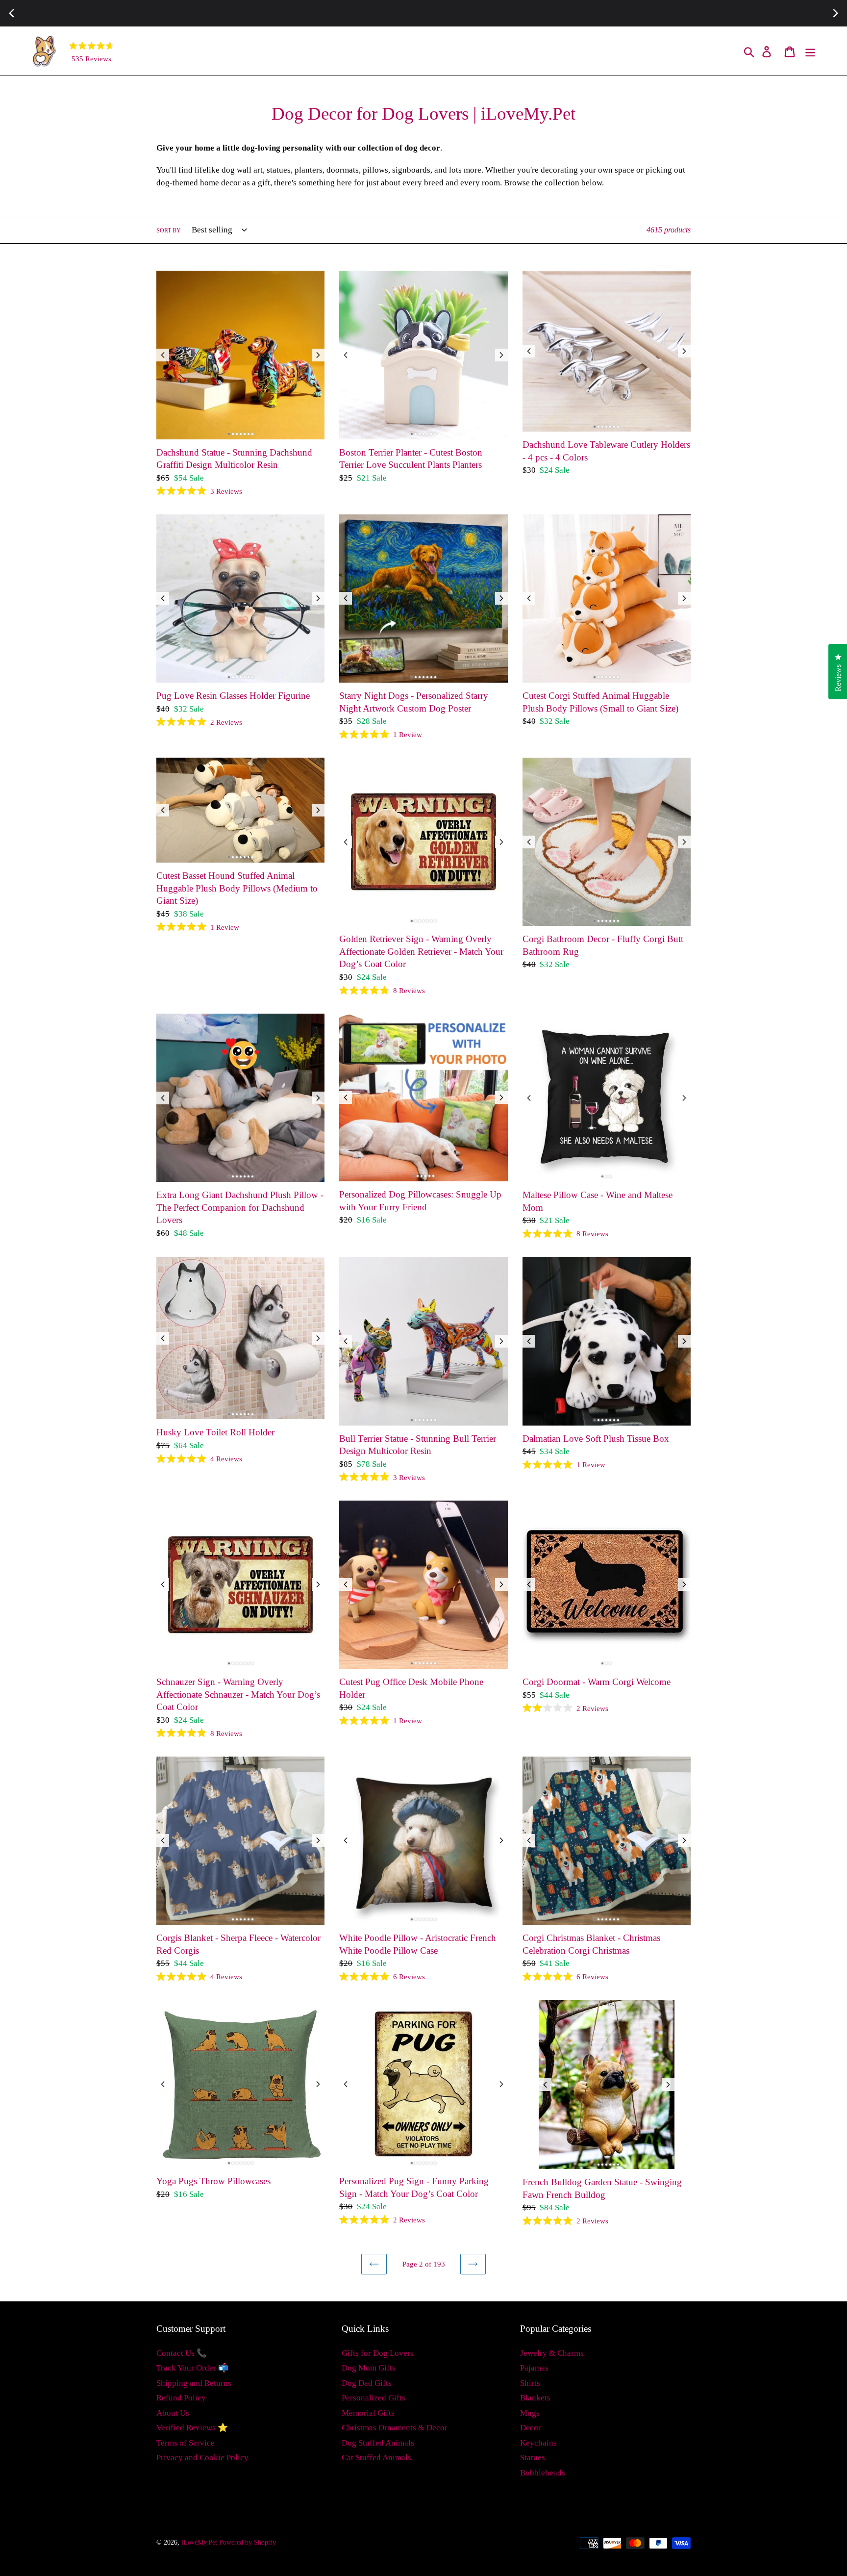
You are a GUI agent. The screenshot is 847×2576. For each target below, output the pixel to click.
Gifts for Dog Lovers (378, 2353)
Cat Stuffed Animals (376, 2458)
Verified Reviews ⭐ (192, 2428)
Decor (531, 2428)
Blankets (535, 2398)
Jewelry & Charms (552, 2353)
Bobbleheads (543, 2473)
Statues (533, 2458)
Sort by (169, 230)
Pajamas (534, 2368)
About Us (173, 2413)
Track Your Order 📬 (192, 2368)
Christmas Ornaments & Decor (395, 2428)
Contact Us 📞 (182, 2353)
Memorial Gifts (368, 2413)
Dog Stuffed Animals (378, 2443)
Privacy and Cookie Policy (202, 2458)
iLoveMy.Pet (199, 2542)
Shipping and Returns (194, 2383)
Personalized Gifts (374, 2398)
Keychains (538, 2443)
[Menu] (811, 51)
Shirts (530, 2383)
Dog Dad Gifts (367, 2383)
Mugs (530, 2413)
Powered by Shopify (248, 2542)
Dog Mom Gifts (369, 2368)
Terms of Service (186, 2443)
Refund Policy (181, 2398)
